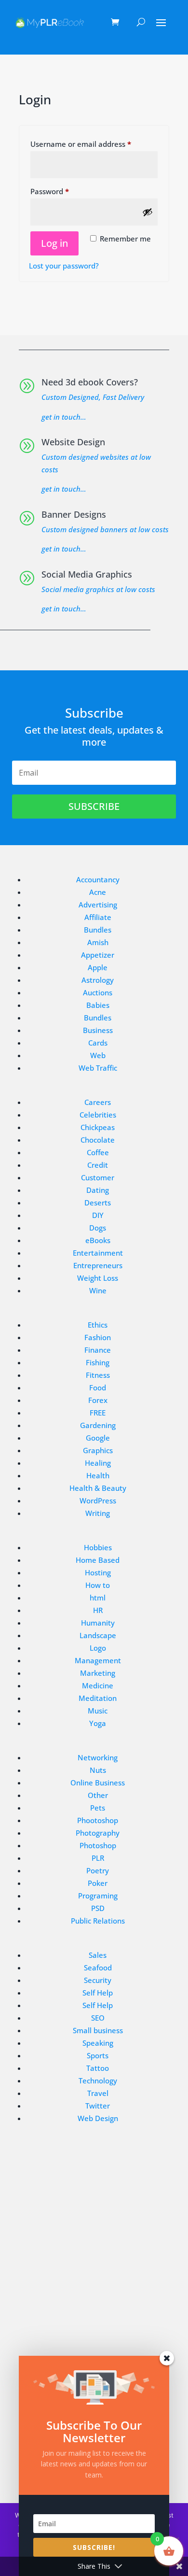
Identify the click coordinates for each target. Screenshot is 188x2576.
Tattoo (98, 2068)
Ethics (98, 1325)
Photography (98, 1833)
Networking (98, 1757)
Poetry (98, 1870)
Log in (54, 243)
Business (98, 1030)
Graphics (98, 1450)
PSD (98, 1908)
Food (98, 1387)
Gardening (98, 1425)
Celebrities (98, 1115)
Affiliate (98, 917)
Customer (98, 1177)
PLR (98, 1858)
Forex (98, 1400)
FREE (98, 1413)
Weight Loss (98, 1278)
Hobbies (98, 1547)
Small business (98, 2030)
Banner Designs (74, 514)
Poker (98, 1883)
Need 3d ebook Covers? (90, 382)
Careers (98, 1102)
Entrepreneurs (98, 1265)
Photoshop (98, 1845)
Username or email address (94, 144)
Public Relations (98, 1921)
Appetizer (98, 955)
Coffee (98, 1152)
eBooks (98, 1240)
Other (98, 1795)
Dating (98, 1190)
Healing (98, 1463)
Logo (98, 1648)
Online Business (98, 1783)
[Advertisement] (94, 2255)
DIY (98, 1215)
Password (65, 191)
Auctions (98, 992)
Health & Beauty (98, 1488)
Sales (98, 1955)
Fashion (98, 1337)
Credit (98, 1165)
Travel (98, 2093)
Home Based (98, 1560)
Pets (98, 1808)
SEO (98, 2018)
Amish (98, 942)
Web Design (98, 2118)
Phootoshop (98, 1820)
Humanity (98, 1623)
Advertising (98, 905)
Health (98, 1475)
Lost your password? (64, 266)
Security (98, 1980)
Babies (98, 1005)
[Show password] (148, 212)
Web (98, 1055)
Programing (98, 1896)
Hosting (98, 1572)
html (98, 1598)
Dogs (98, 1228)
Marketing (98, 1673)
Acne (98, 892)
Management (98, 1660)
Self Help (98, 1993)
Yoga (98, 1723)
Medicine (98, 1685)
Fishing (98, 1362)
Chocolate (98, 1140)
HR (98, 1610)
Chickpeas (98, 1127)
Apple (98, 967)
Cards (98, 1043)
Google (98, 1438)
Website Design (73, 442)
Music (98, 1711)
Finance (98, 1350)
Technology (98, 2081)
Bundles (98, 930)
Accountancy (98, 879)
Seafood (98, 1967)
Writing (98, 1513)
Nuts (98, 1770)
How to (98, 1585)
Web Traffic (98, 1068)
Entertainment (98, 1253)
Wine (98, 1290)
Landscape (98, 1635)
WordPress (98, 1500)
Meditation (98, 1698)
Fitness (98, 1375)
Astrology (98, 980)
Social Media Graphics (87, 574)
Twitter (98, 2106)
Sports (98, 2055)
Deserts (98, 1203)
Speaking (98, 2043)
